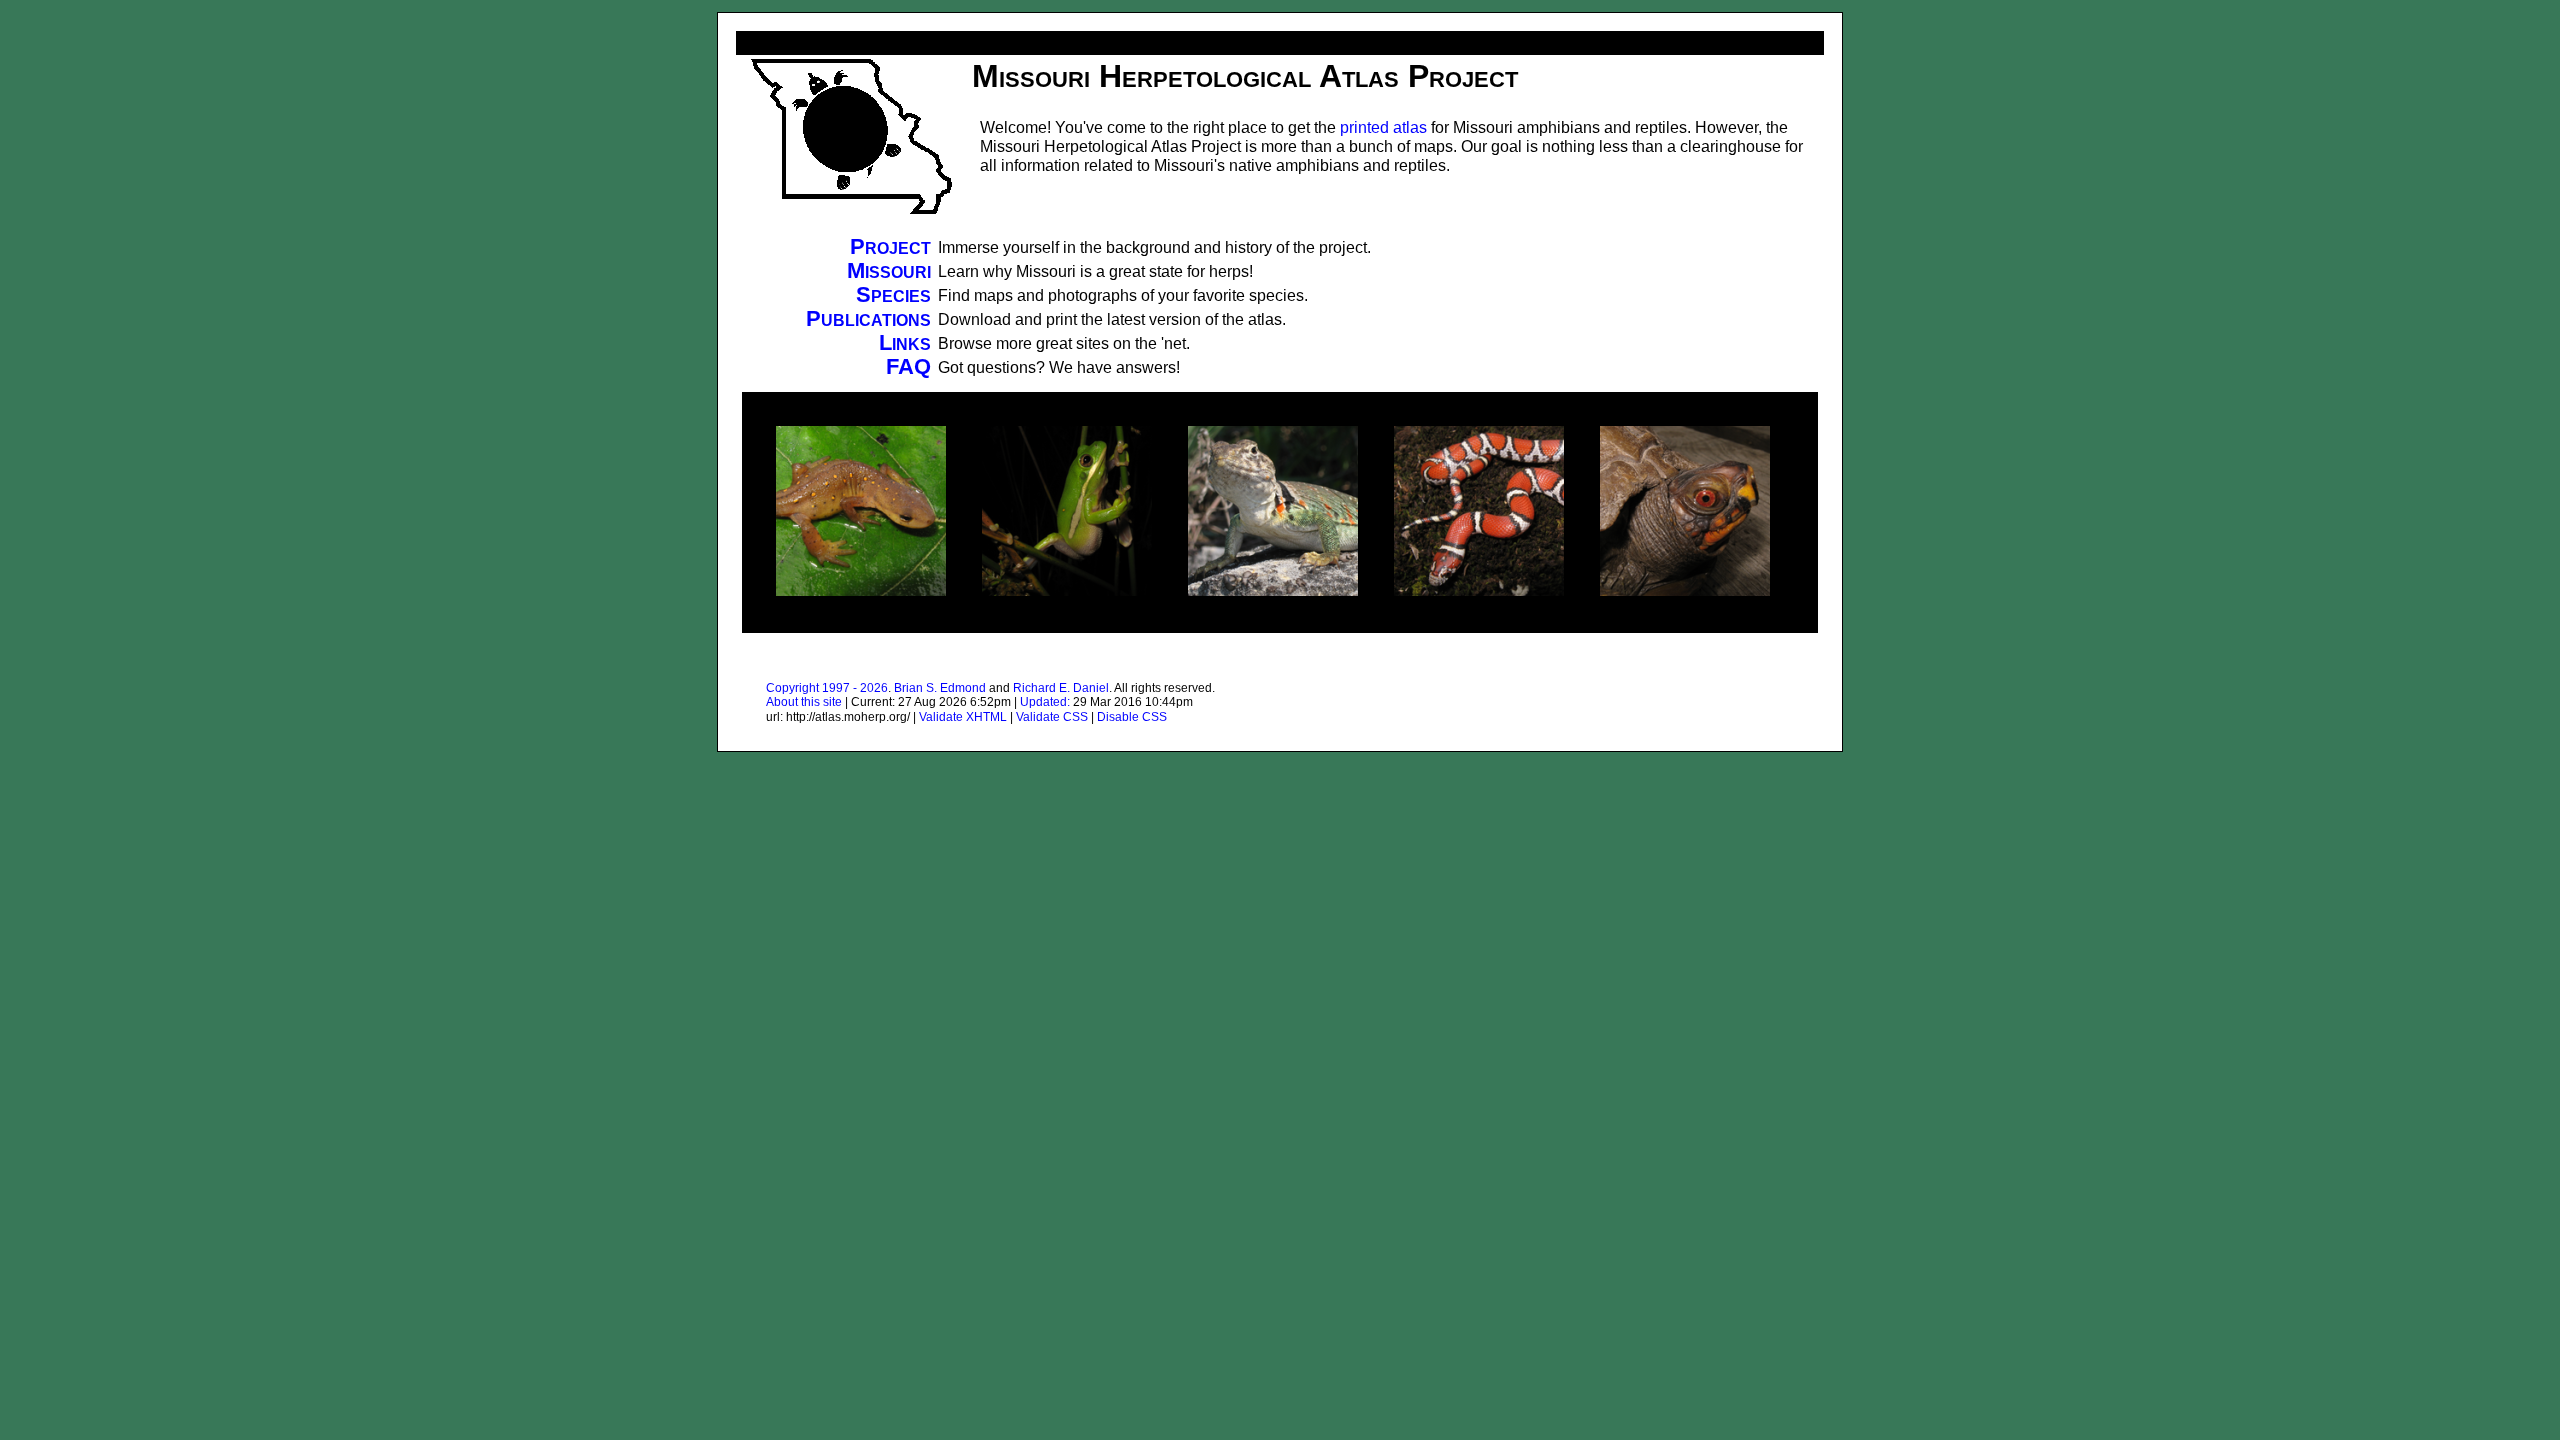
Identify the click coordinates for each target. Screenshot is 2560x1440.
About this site (804, 702)
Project (890, 246)
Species (893, 294)
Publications (868, 318)
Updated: (1045, 702)
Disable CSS (1132, 717)
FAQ (908, 366)
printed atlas (1383, 127)
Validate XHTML (963, 717)
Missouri (889, 270)
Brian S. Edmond (940, 688)
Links (905, 342)
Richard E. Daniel (1061, 688)
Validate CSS (1052, 717)
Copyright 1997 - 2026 (827, 688)
